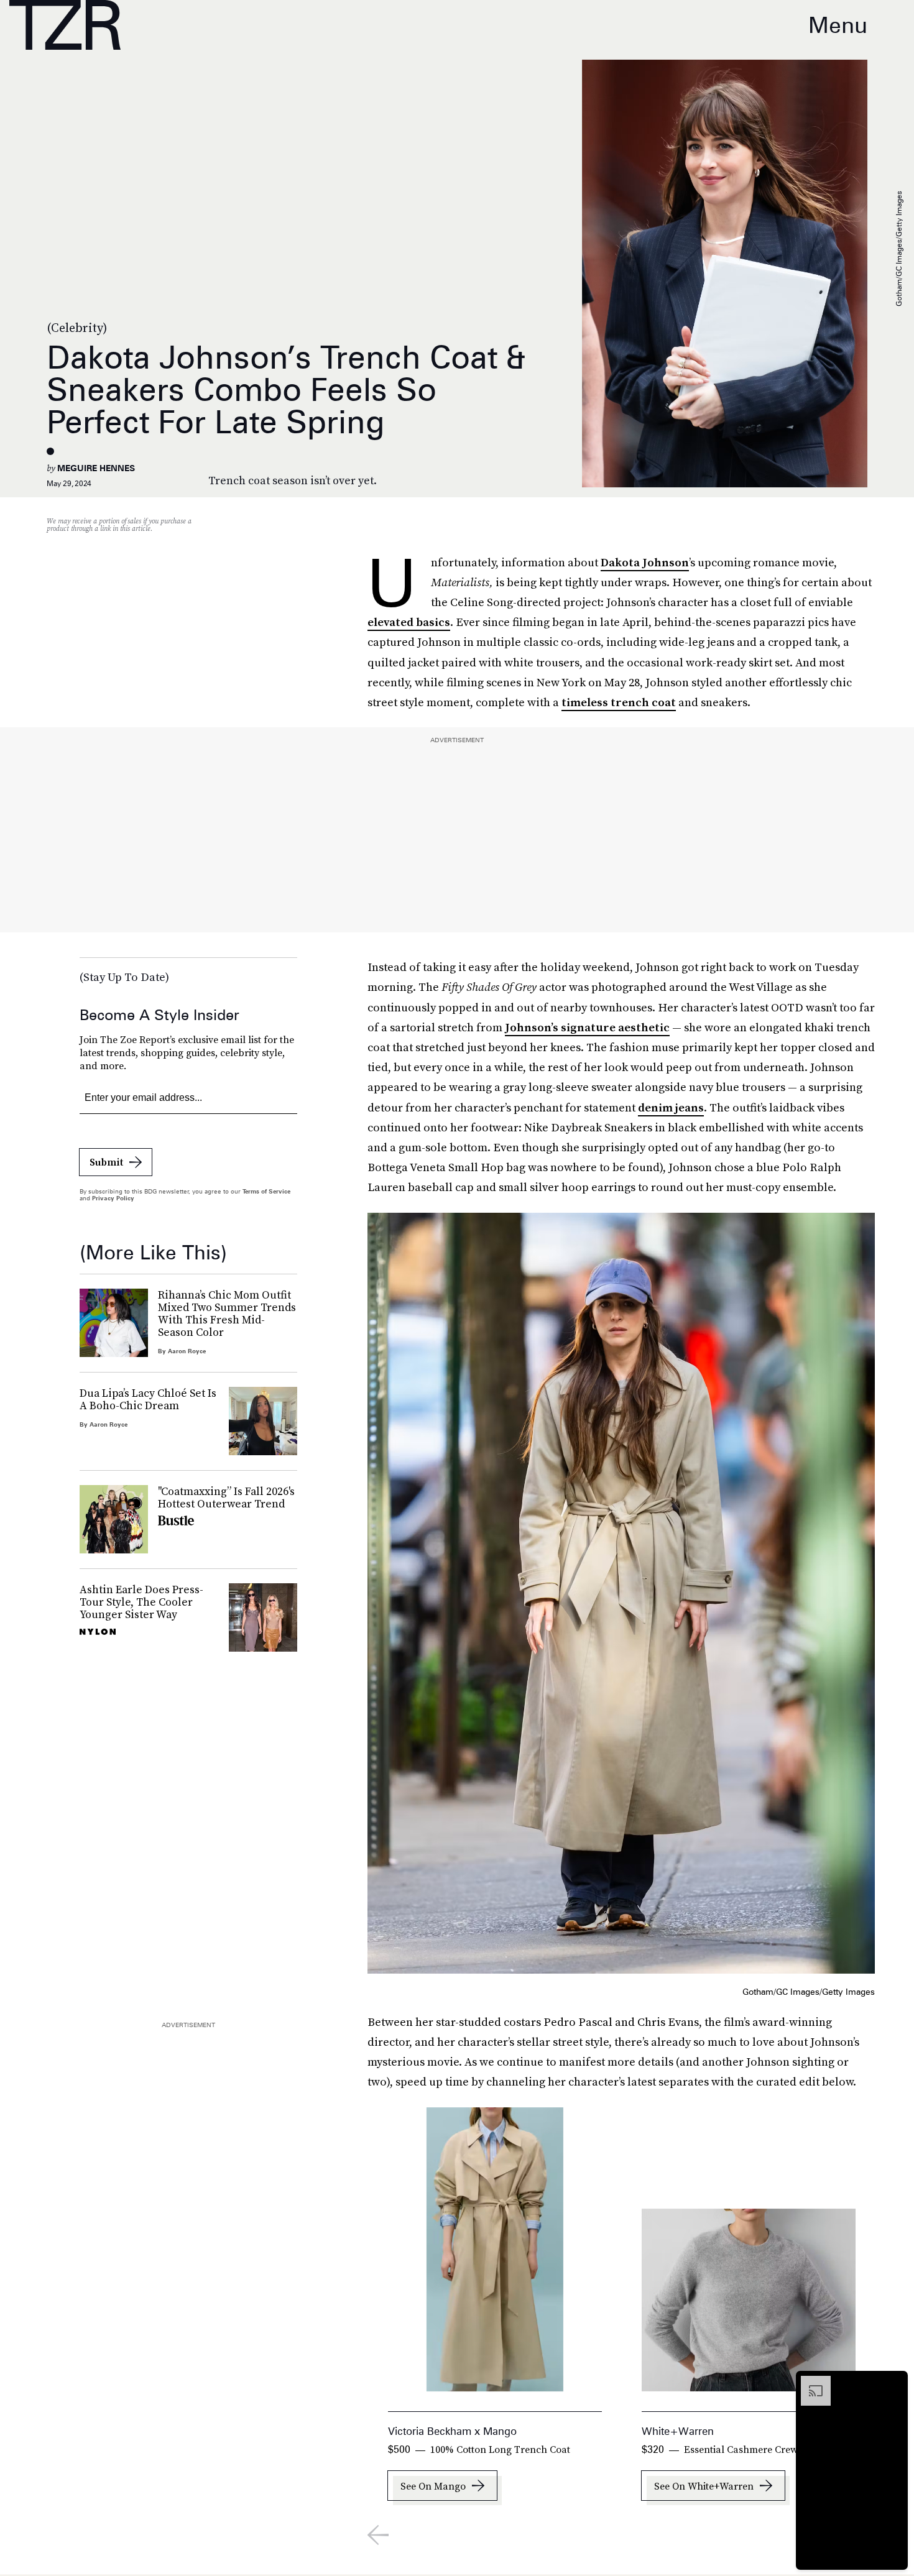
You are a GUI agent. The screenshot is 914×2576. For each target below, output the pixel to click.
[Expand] (810, 2382)
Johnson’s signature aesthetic (587, 1027)
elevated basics (409, 622)
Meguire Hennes (96, 468)
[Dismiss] (894, 2382)
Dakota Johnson (645, 562)
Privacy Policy (113, 1198)
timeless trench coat (619, 702)
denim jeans (671, 1107)
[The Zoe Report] (65, 25)
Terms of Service (266, 1191)
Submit (106, 1162)
